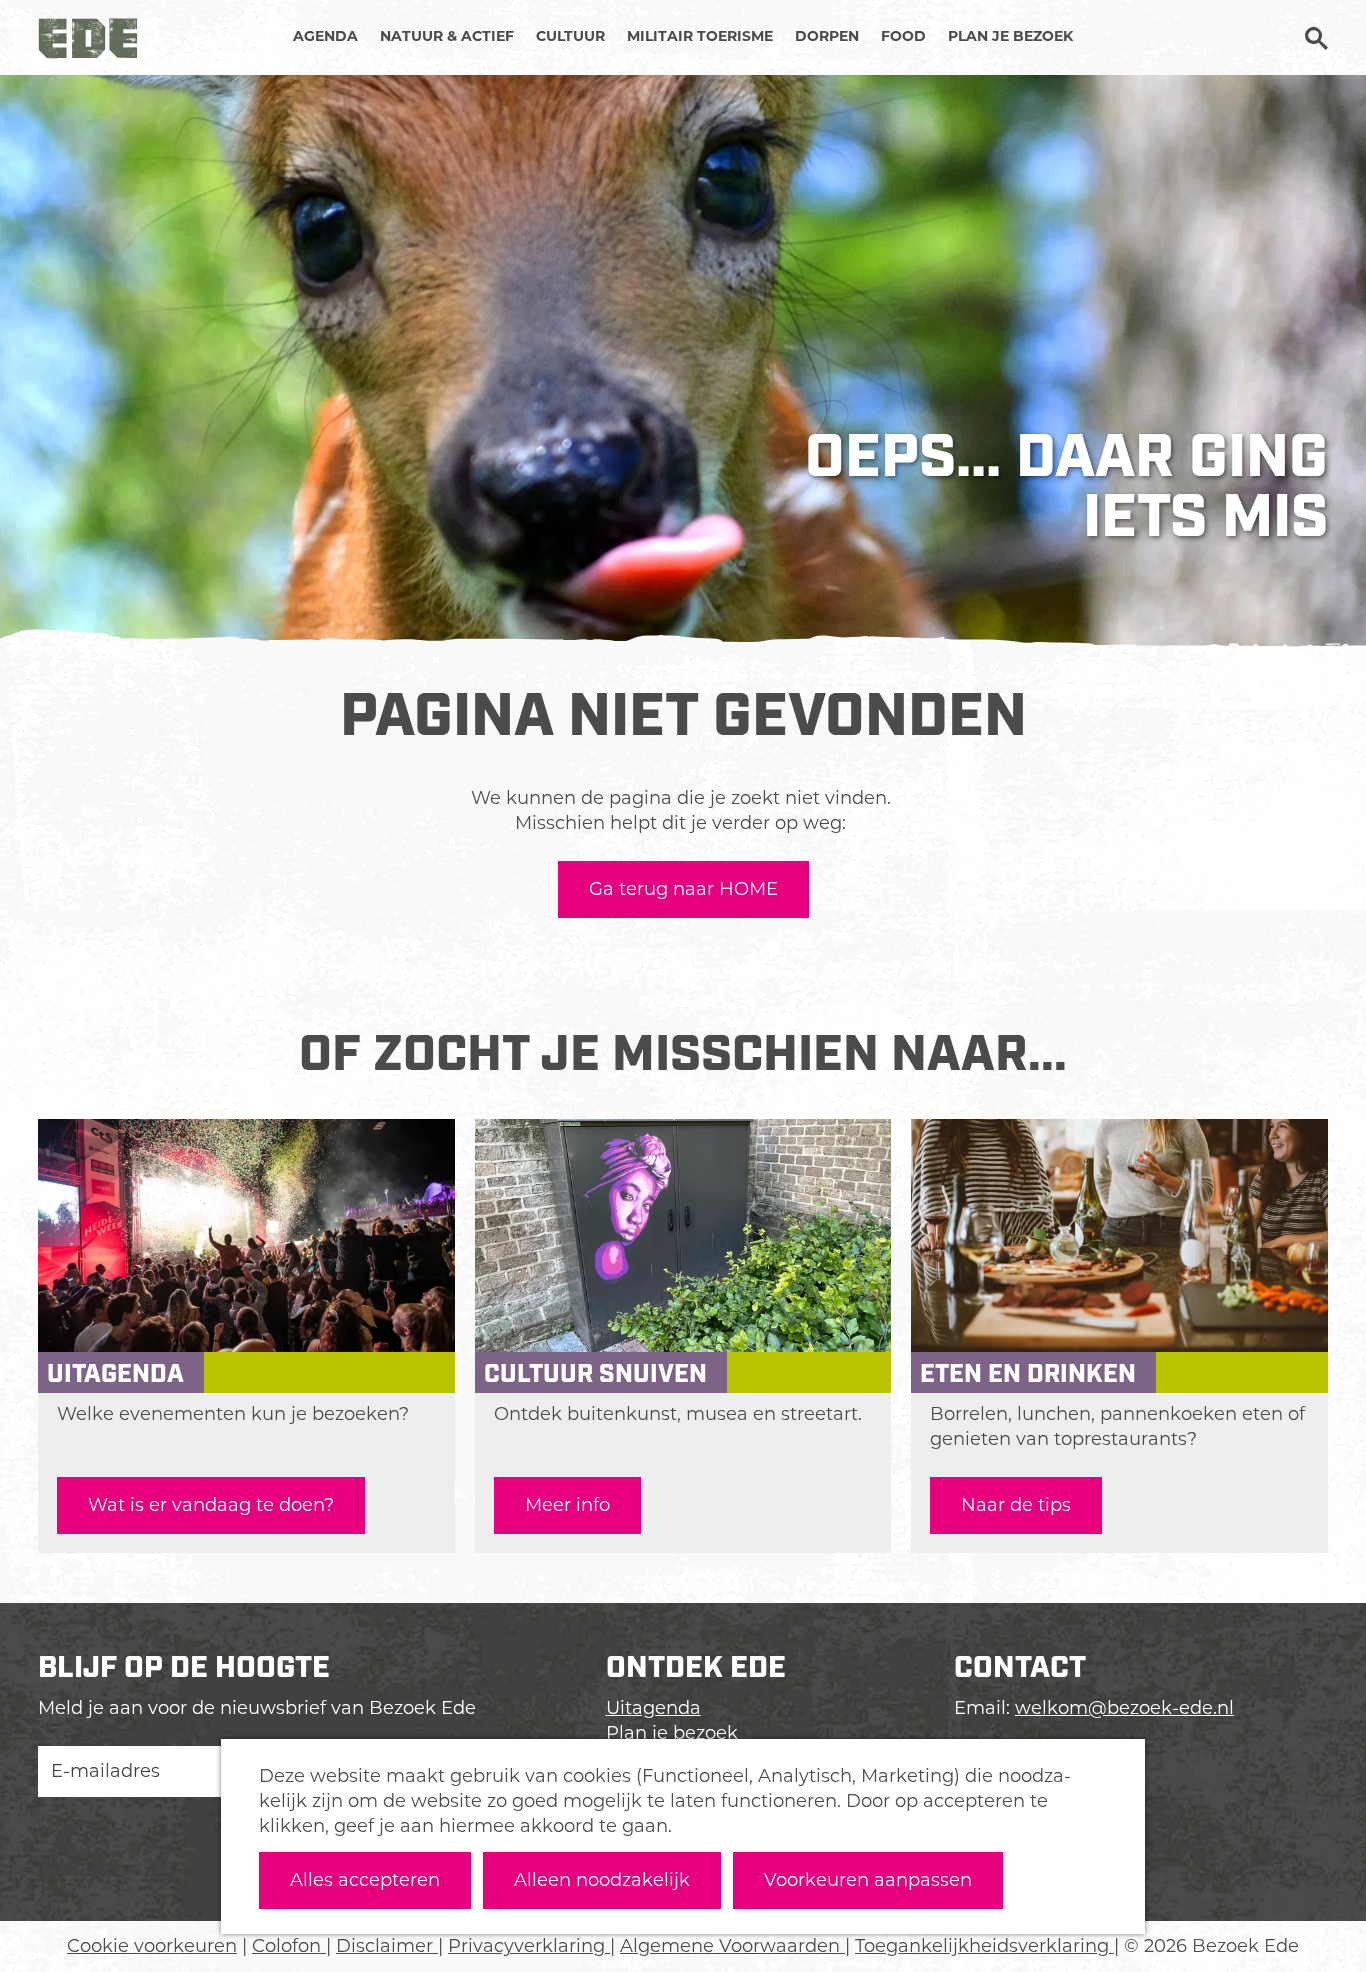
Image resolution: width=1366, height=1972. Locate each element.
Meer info (567, 1505)
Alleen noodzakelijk (602, 1880)
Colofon (289, 1946)
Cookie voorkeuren (152, 1946)
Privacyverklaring (529, 1946)
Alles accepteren (365, 1880)
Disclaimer (387, 1946)
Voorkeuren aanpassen (868, 1880)
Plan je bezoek (672, 1733)
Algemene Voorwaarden (732, 1946)
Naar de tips (1016, 1505)
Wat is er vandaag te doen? (211, 1505)
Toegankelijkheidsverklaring (984, 1946)
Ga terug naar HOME (683, 889)
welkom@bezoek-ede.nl (1124, 1708)
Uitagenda (653, 1708)
